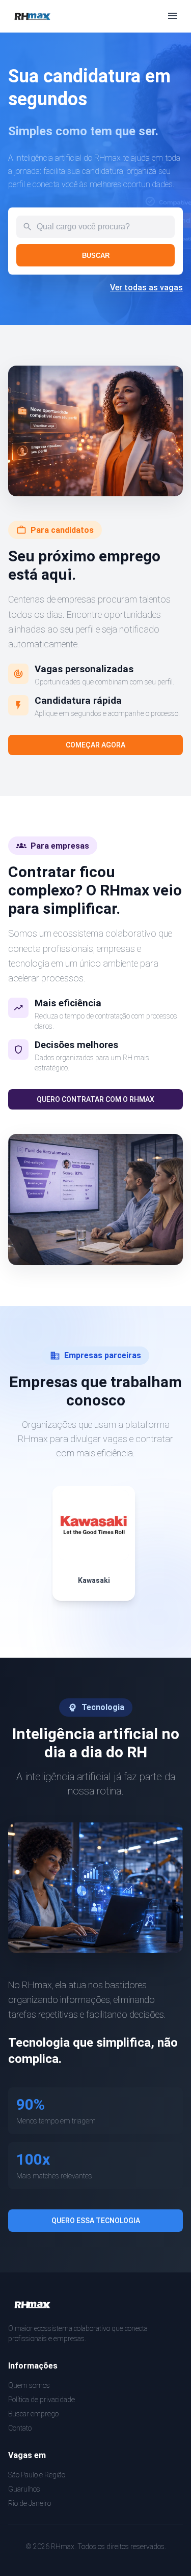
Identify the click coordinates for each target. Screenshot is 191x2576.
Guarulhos (24, 2489)
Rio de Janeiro (30, 2503)
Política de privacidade (42, 2400)
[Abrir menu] (173, 17)
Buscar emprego (33, 2414)
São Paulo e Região (37, 2475)
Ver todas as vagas (146, 288)
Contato (20, 2428)
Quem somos (29, 2385)
